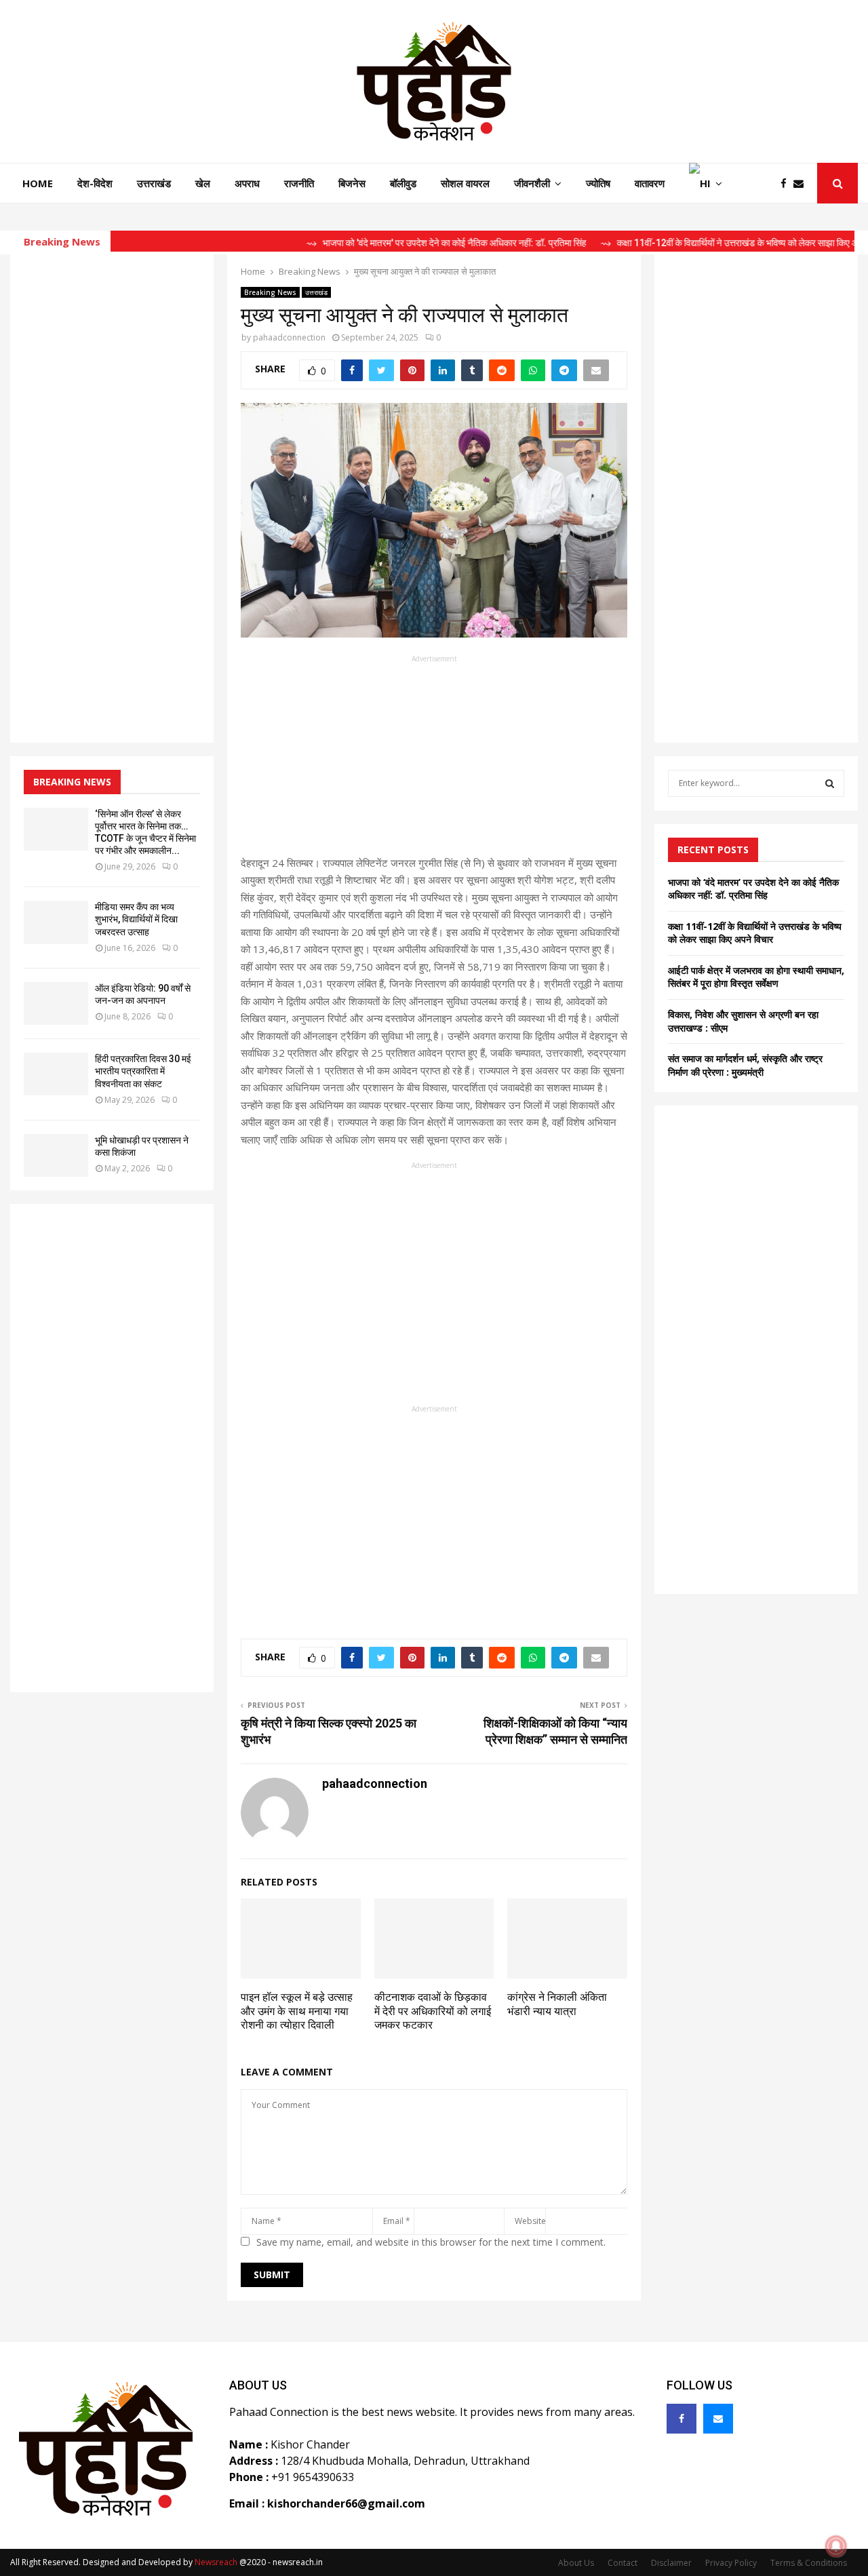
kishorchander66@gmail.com (346, 2503)
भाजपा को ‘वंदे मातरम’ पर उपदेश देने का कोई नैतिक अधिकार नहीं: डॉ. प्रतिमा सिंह (753, 889)
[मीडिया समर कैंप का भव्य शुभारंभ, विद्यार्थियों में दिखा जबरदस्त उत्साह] (56, 922)
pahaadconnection (289, 337)
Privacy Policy (731, 2563)
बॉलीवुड (403, 183)
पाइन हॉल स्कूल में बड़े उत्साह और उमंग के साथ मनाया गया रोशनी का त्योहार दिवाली (297, 2011)
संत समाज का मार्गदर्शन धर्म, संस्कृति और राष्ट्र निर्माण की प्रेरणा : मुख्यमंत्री (745, 1065)
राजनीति (299, 183)
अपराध (247, 183)
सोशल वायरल (465, 183)
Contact (623, 2563)
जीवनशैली (532, 183)
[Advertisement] (434, 760)
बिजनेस (352, 183)
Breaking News (270, 292)
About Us (576, 2563)
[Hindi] (706, 183)
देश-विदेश (95, 183)
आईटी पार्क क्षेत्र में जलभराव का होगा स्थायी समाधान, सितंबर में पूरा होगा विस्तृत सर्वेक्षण (756, 977)
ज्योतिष (598, 183)
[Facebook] (787, 183)
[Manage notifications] (836, 2546)
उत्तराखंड (154, 183)
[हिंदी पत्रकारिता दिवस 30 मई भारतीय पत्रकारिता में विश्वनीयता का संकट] (56, 1074)
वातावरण (650, 183)
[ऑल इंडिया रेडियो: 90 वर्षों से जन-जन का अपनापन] (56, 1003)
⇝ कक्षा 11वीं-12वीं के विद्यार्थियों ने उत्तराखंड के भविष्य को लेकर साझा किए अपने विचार (705, 243)
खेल (203, 183)
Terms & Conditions (809, 2563)
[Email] (802, 183)
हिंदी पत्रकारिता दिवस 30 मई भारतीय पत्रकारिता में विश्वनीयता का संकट (143, 1071)
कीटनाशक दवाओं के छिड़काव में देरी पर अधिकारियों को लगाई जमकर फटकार (433, 2011)
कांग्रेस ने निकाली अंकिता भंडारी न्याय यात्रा (557, 2004)
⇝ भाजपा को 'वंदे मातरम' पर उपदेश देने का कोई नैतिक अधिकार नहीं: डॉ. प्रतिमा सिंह (406, 243)
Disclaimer (671, 2563)
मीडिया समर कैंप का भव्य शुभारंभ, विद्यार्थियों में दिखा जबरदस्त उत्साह (136, 919)
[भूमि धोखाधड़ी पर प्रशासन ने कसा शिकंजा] (56, 1155)
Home (38, 183)
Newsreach (216, 2562)
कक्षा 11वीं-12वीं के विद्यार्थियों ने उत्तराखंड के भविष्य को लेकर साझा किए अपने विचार (755, 933)
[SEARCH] (830, 783)
